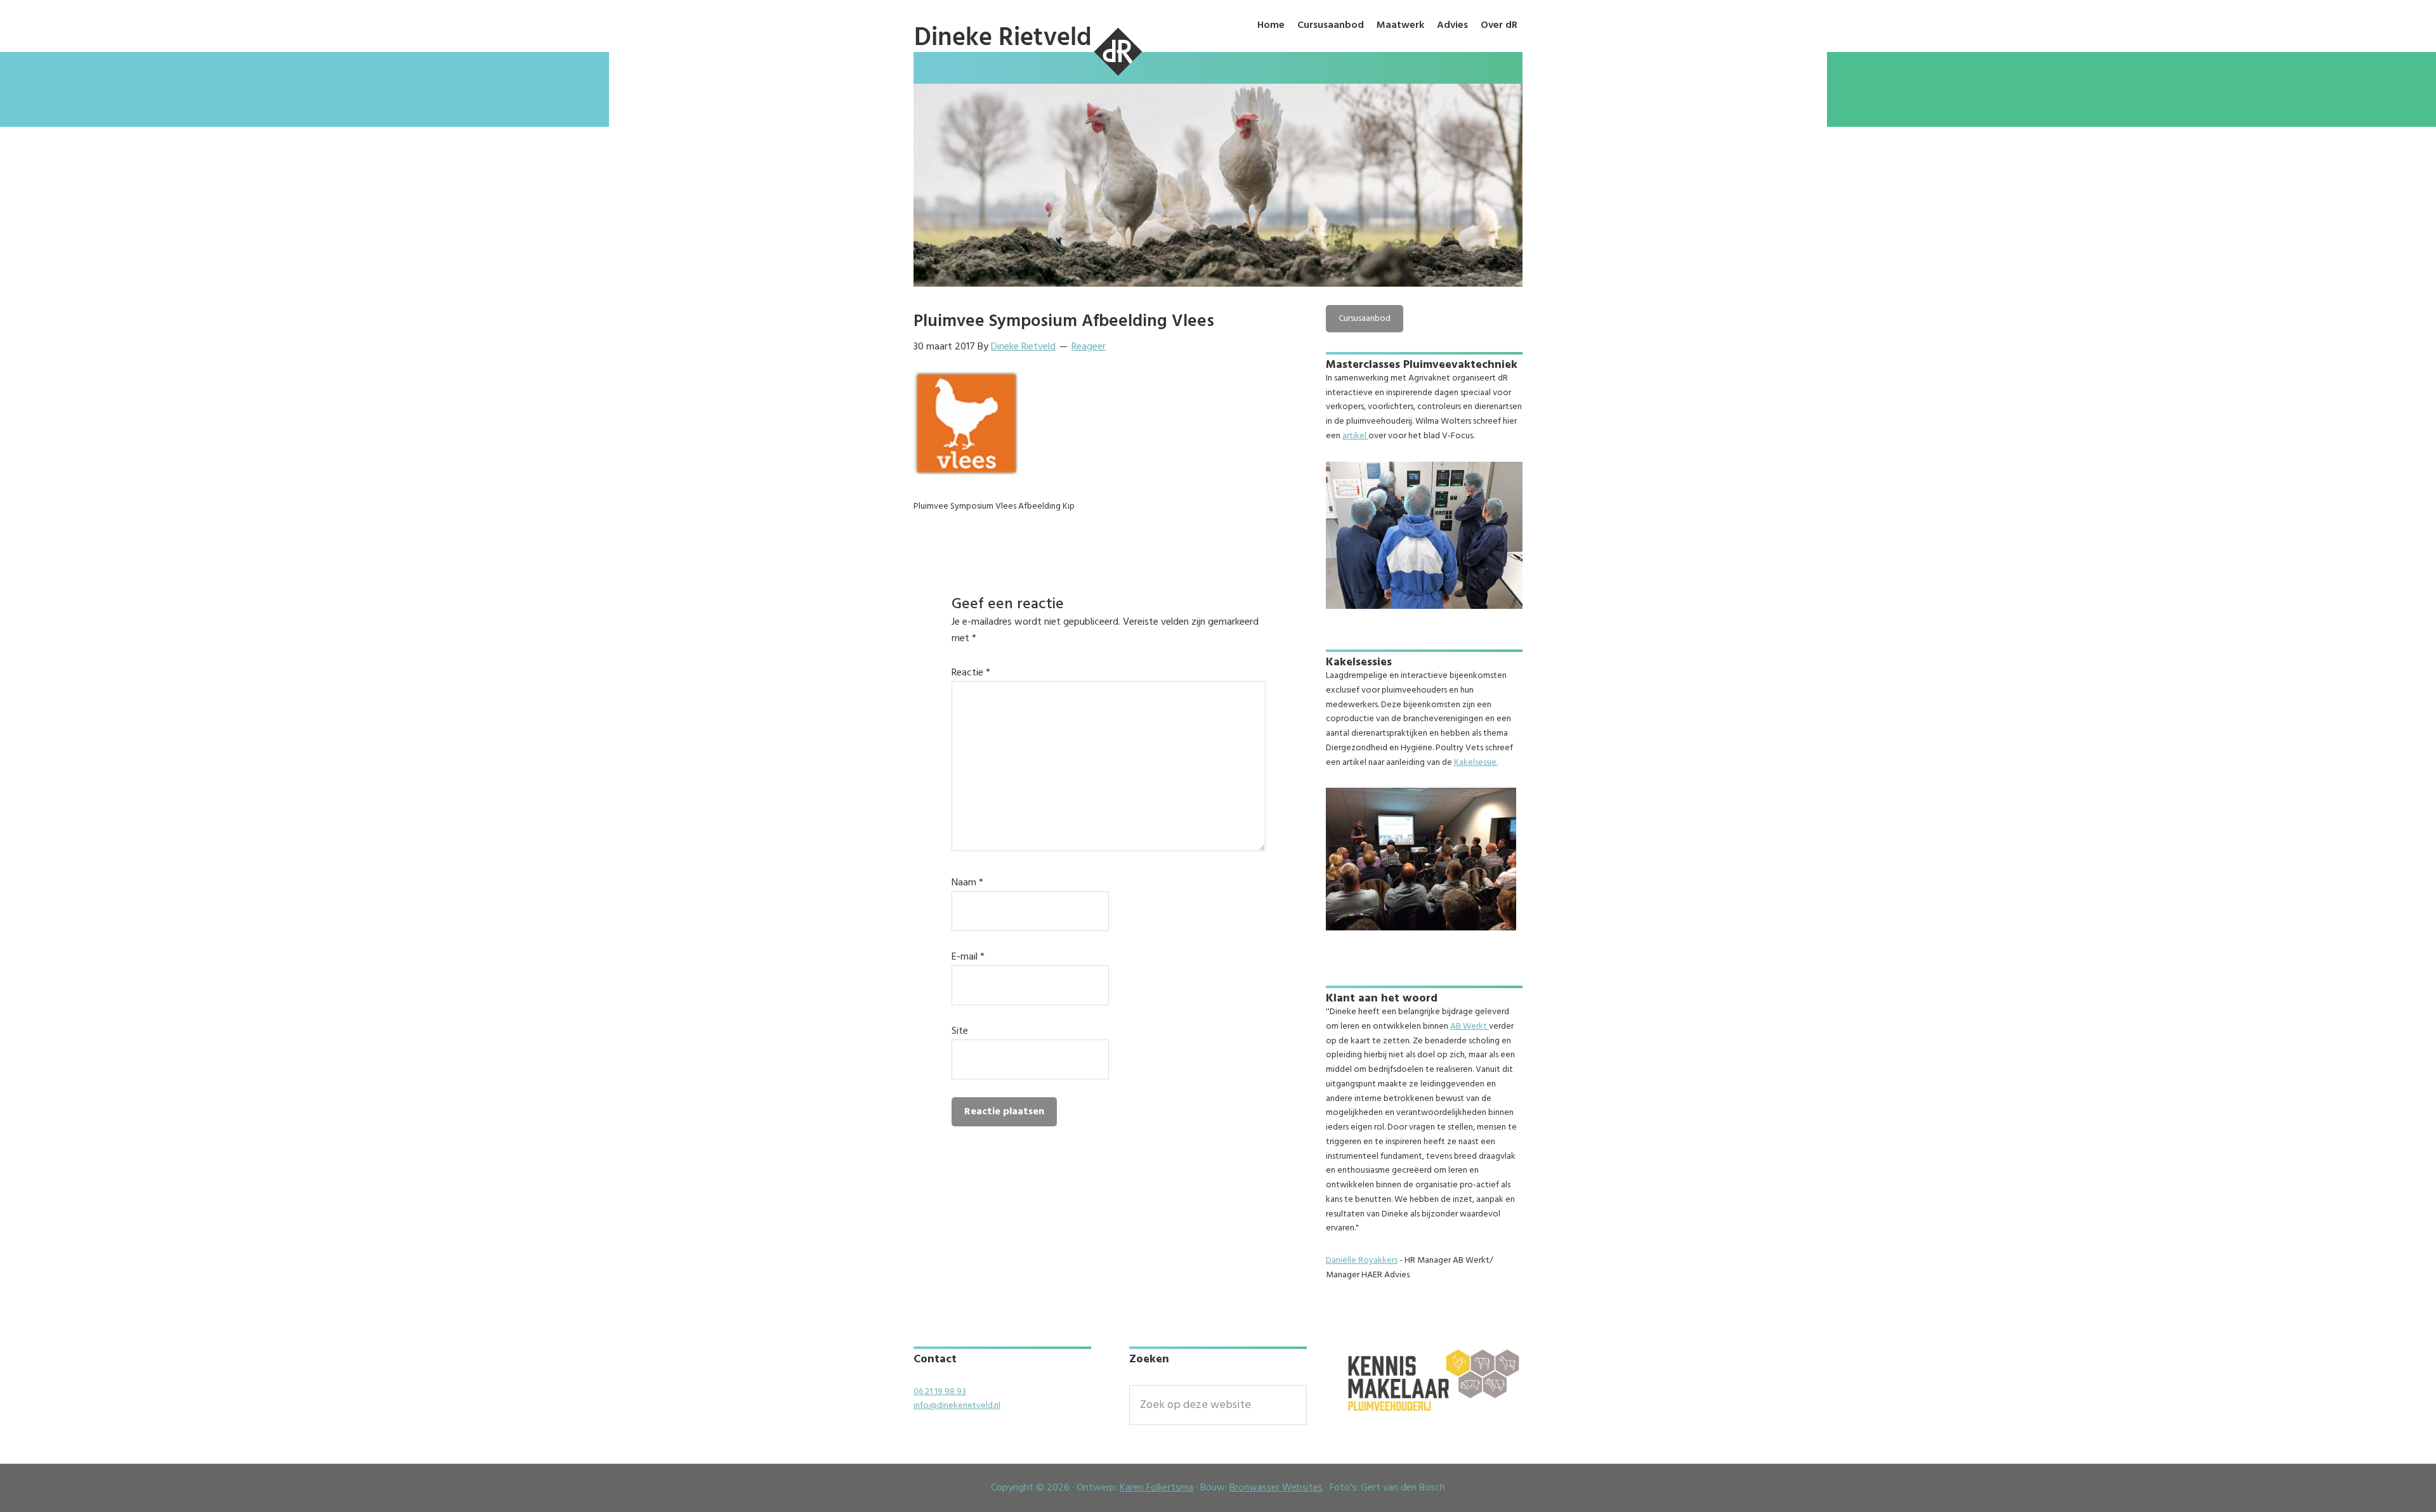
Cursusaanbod (1365, 319)
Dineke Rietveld (1028, 77)
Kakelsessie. (1476, 763)
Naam (967, 883)
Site (960, 1031)
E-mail (968, 957)
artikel (1355, 436)
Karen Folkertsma (1156, 1488)
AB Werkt (1470, 1026)
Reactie (971, 673)
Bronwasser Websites (1276, 1488)
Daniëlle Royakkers (1362, 1261)
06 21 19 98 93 (940, 1392)
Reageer (1089, 347)
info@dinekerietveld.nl (957, 1406)
